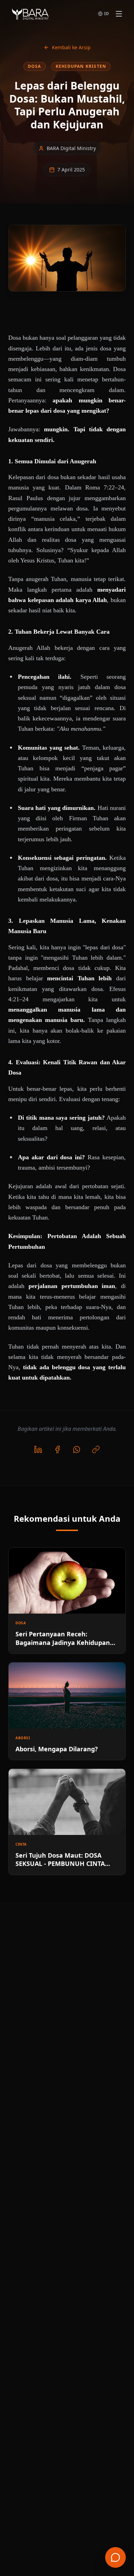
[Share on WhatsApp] (77, 1449)
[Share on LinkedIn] (38, 1449)
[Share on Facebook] (57, 1449)
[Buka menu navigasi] (119, 14)
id (107, 14)
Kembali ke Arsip (71, 47)
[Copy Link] (96, 1449)
